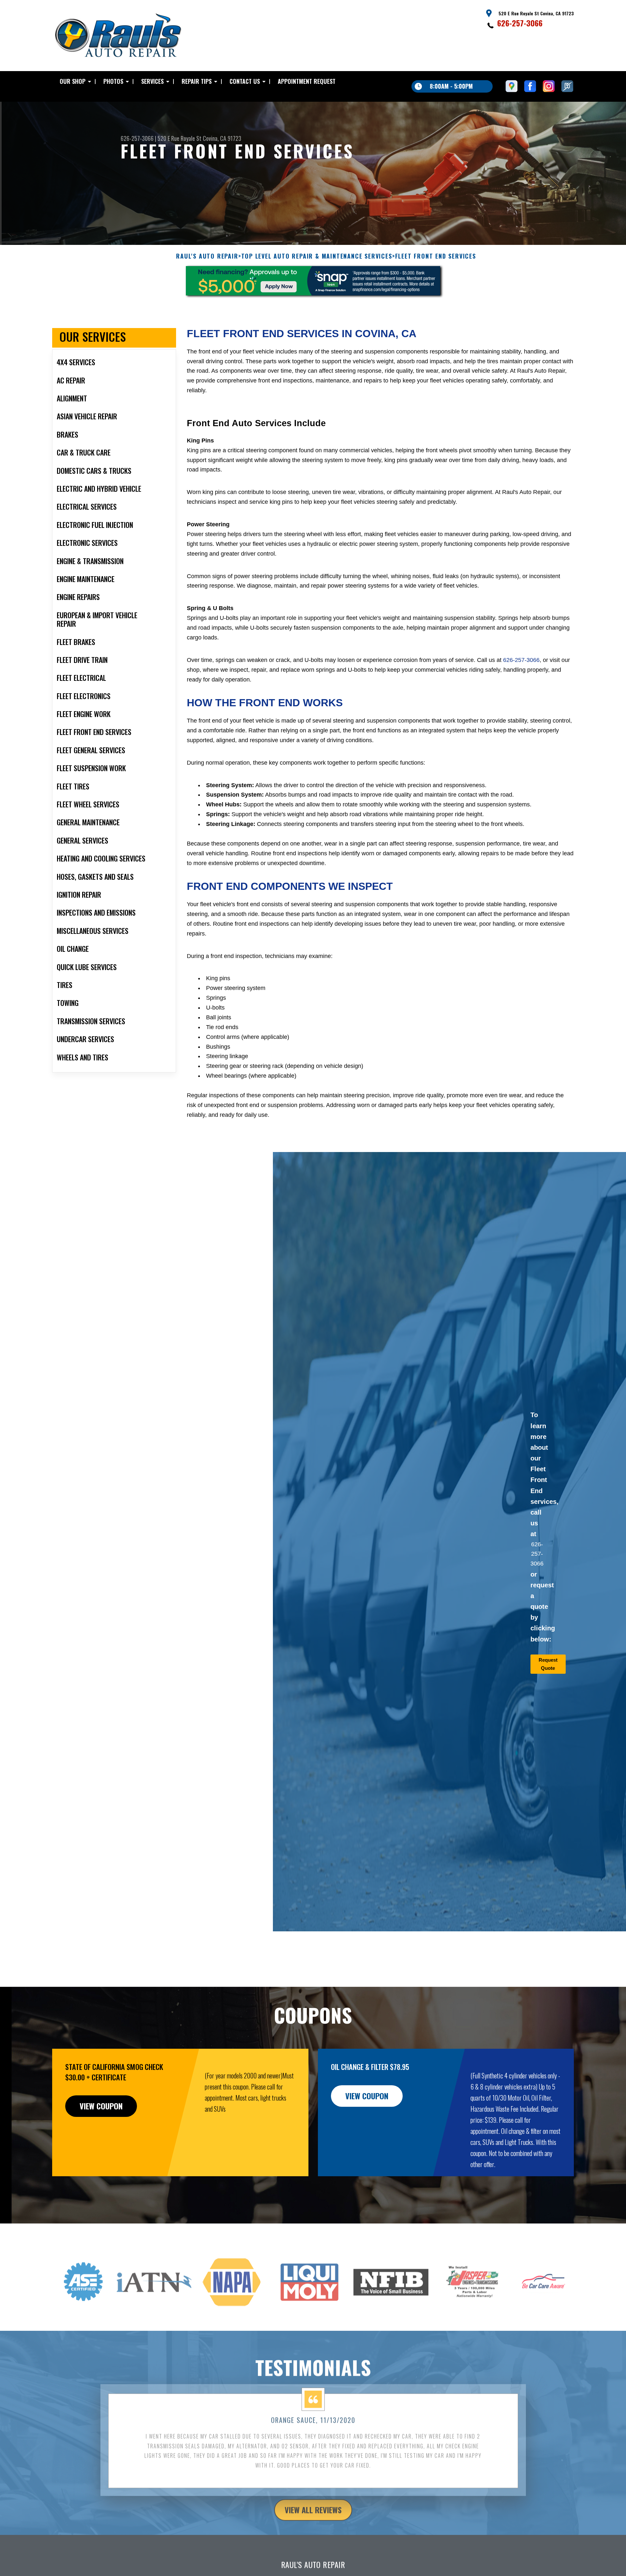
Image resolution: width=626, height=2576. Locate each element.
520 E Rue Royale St (179, 138)
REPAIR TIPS (197, 81)
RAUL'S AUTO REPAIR (207, 256)
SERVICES (152, 81)
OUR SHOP (73, 81)
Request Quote (548, 1664)
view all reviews (313, 2500)
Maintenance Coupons (389, 2572)
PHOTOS (113, 81)
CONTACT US (245, 81)
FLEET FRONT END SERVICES (436, 256)
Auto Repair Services (237, 2572)
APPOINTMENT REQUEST (307, 81)
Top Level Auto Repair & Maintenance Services (317, 256)
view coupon (101, 2106)
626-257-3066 (520, 23)
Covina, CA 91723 (222, 138)
